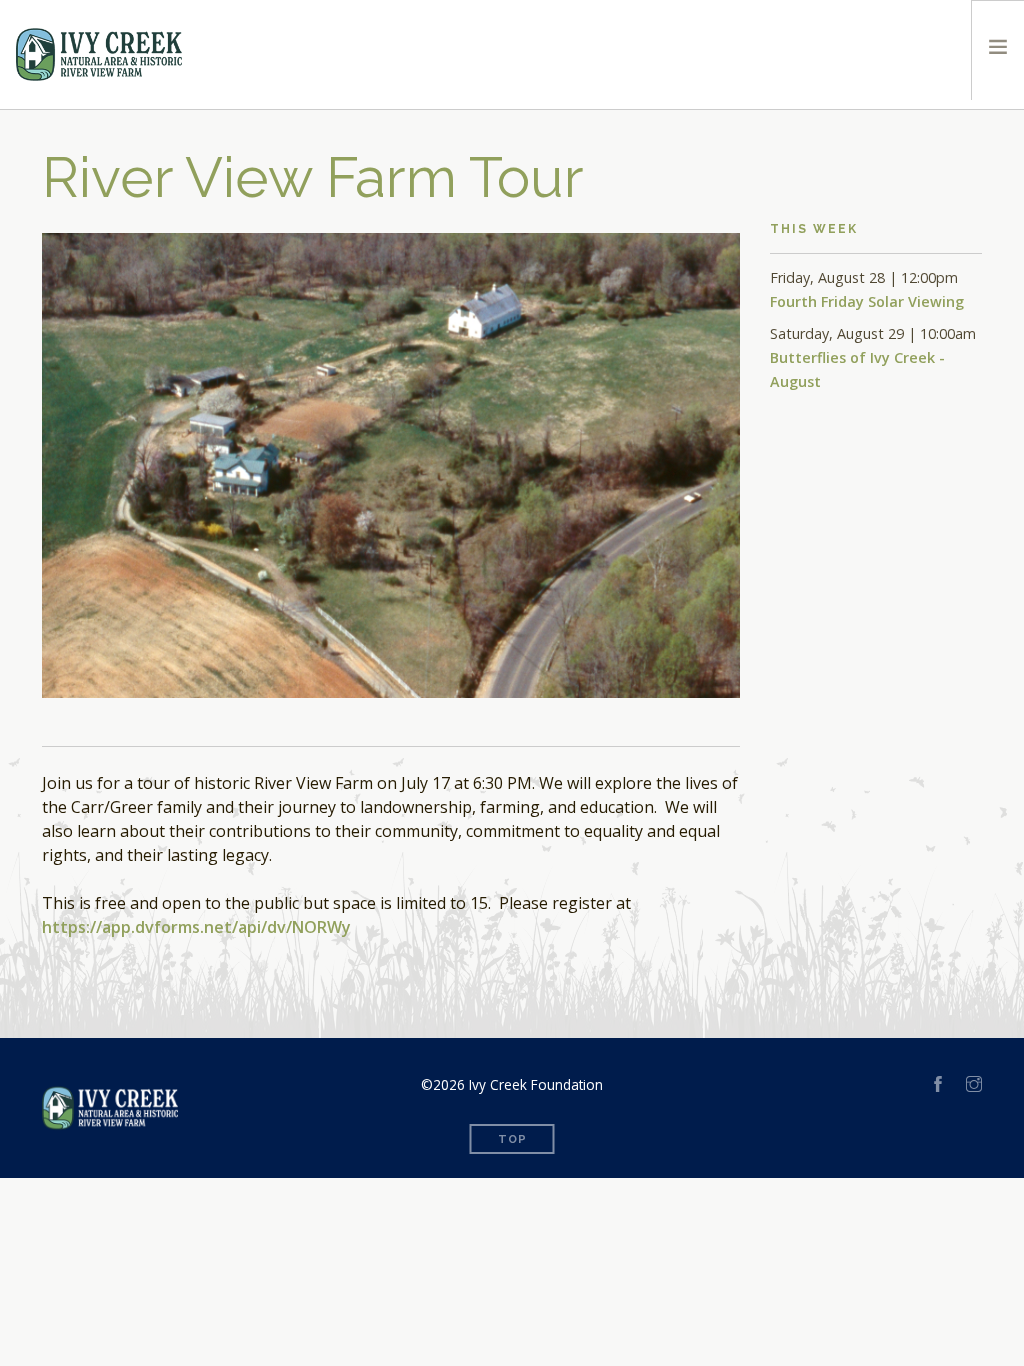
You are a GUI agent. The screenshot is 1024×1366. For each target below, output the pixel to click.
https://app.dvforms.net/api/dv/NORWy (196, 927)
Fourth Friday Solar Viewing (867, 301)
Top (512, 1139)
